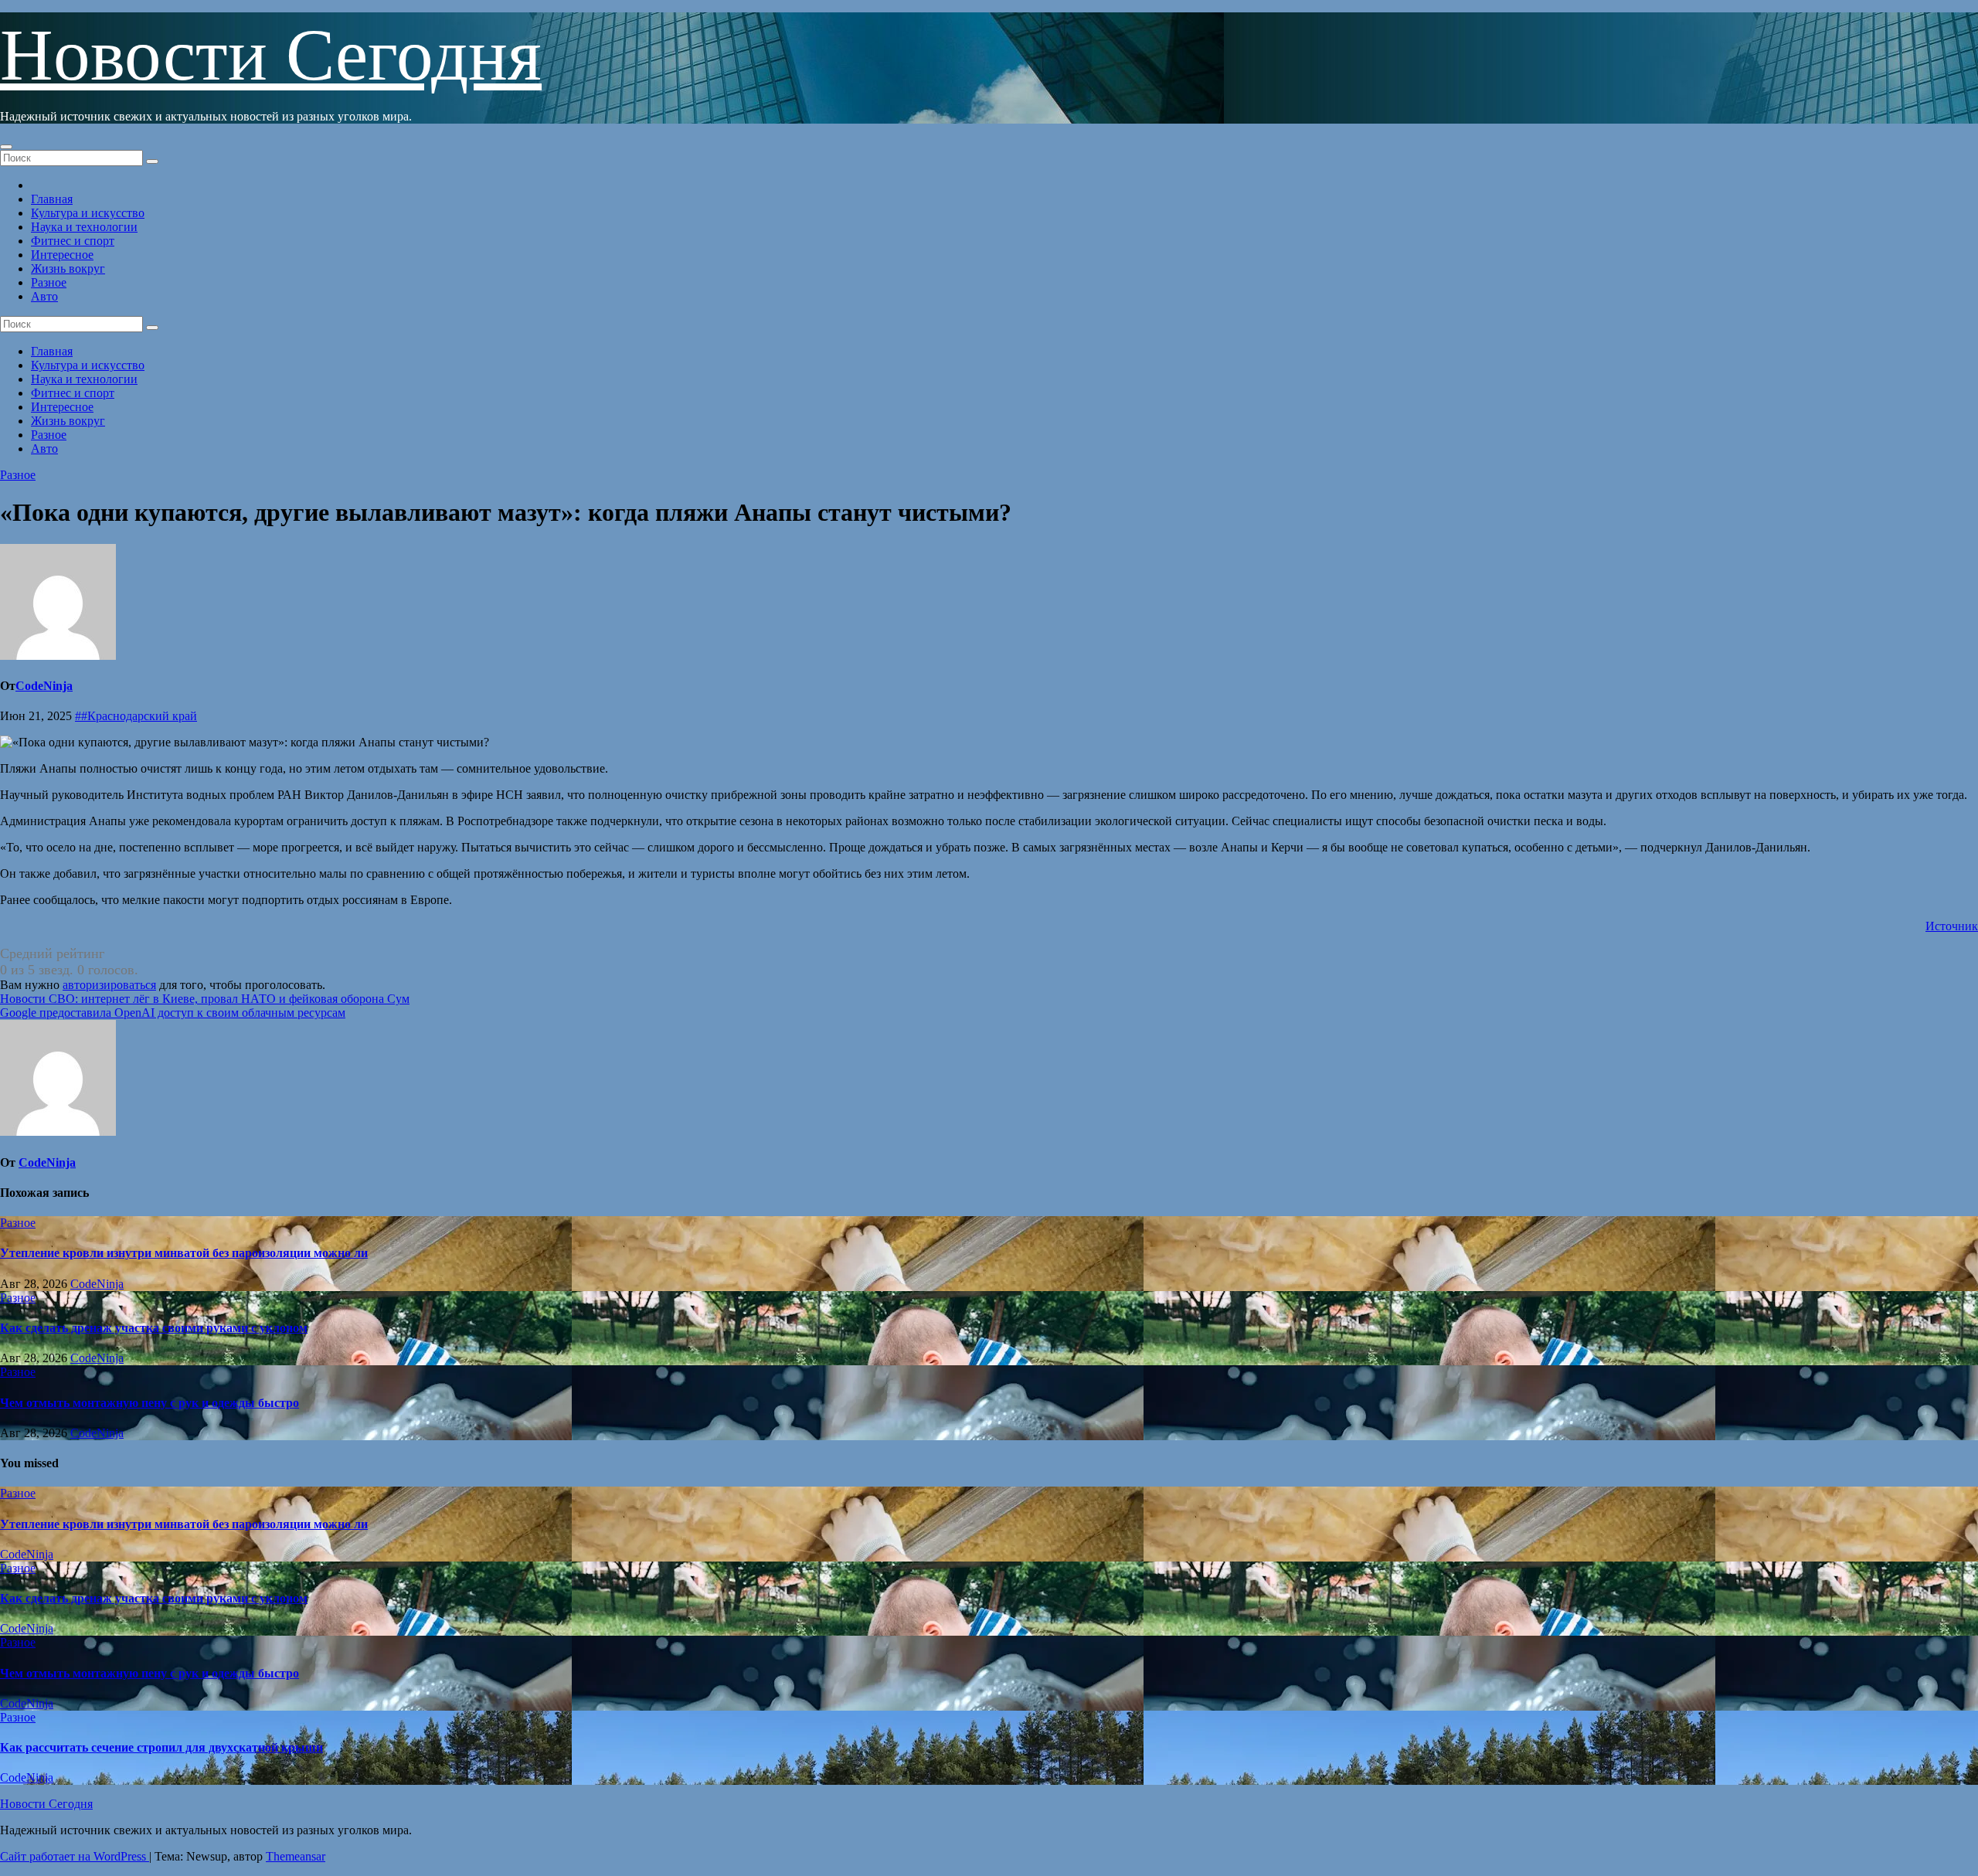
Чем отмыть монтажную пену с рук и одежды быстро (150, 1403)
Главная (52, 199)
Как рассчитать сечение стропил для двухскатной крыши (161, 1747)
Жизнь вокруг (68, 268)
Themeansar (296, 1856)
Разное (49, 282)
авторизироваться (109, 985)
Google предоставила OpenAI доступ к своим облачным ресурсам (173, 1013)
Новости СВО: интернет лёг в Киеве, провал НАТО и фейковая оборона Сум (205, 999)
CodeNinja (44, 686)
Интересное (62, 255)
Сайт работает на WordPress (75, 1856)
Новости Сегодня (271, 55)
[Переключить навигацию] (6, 147)
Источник (1952, 926)
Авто (44, 296)
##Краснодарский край (136, 716)
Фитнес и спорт (73, 241)
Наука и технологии (84, 227)
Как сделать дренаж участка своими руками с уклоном (154, 1328)
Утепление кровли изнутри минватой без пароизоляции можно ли (184, 1253)
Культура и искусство (88, 213)
